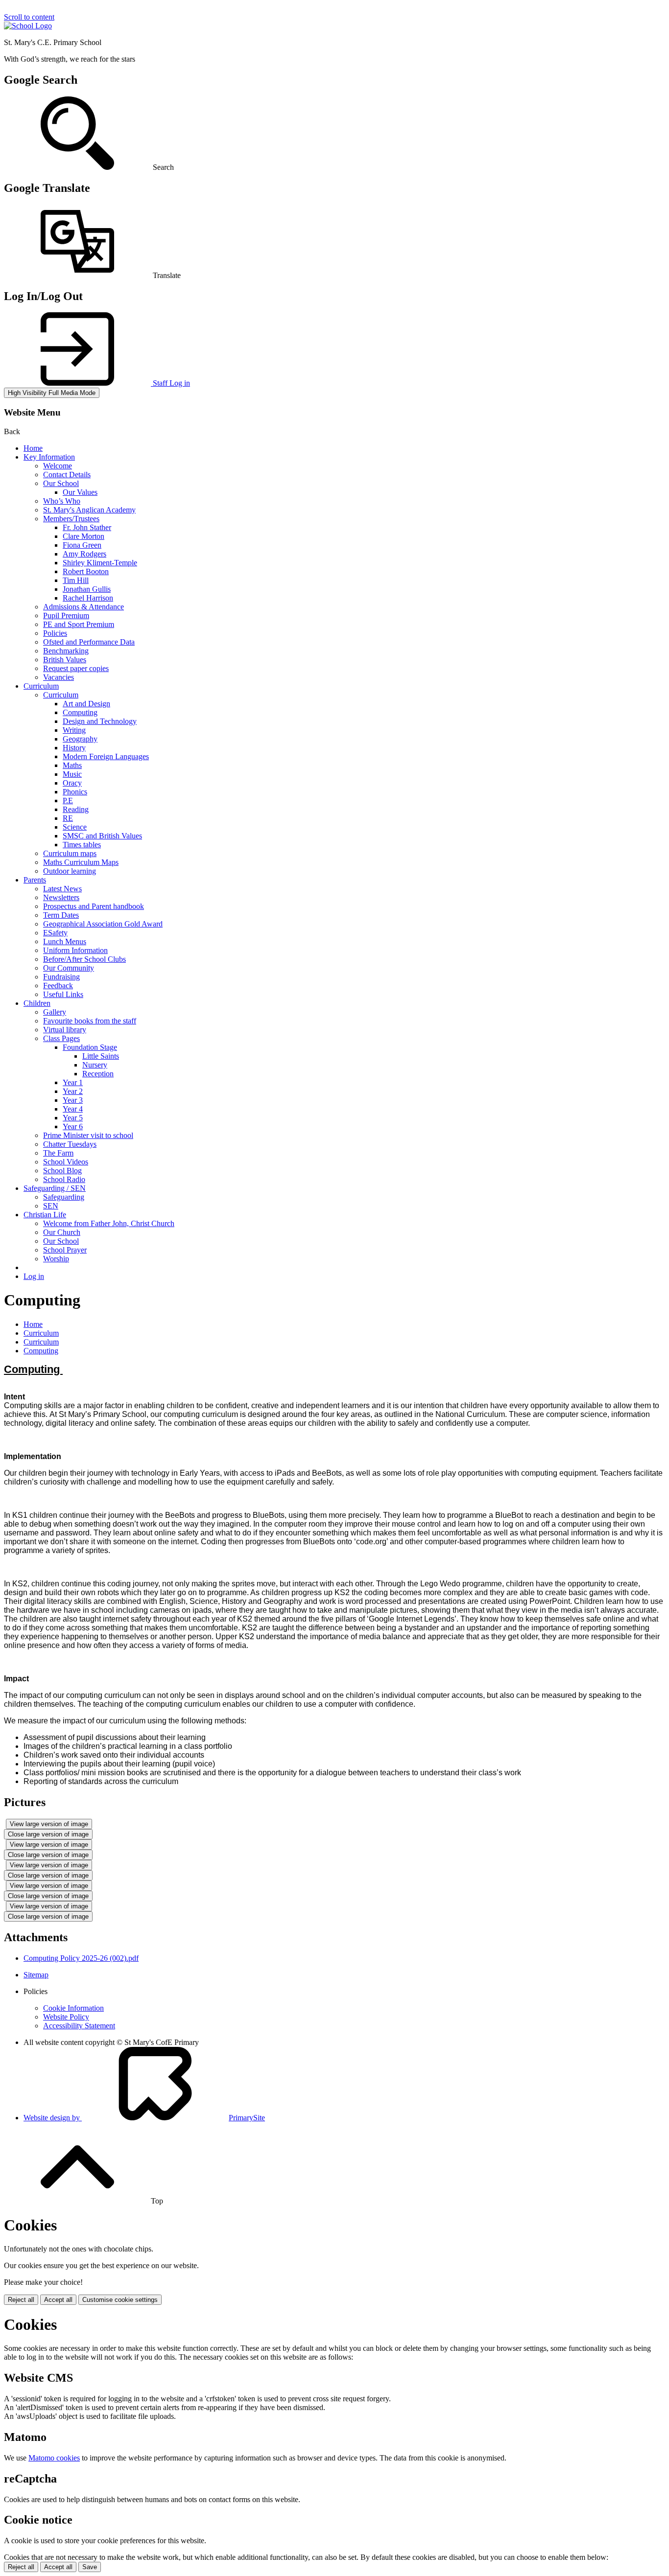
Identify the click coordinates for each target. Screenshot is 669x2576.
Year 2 (73, 1091)
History (74, 748)
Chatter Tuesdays (70, 1144)
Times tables (82, 845)
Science (75, 827)
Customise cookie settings (120, 2300)
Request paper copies (76, 668)
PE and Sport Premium (79, 624)
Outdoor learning (70, 871)
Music (72, 774)
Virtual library (65, 1030)
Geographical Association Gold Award (103, 924)
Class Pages (61, 1038)
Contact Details (67, 475)
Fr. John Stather (87, 527)
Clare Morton (84, 536)
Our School (61, 483)
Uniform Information (75, 950)
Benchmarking (66, 651)
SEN (51, 1206)
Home (33, 448)
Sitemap (36, 1975)
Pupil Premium (66, 615)
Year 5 (73, 1118)
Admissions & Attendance (84, 607)
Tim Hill (76, 580)
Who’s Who (62, 501)
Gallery (55, 1012)
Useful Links (63, 994)
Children (37, 1003)
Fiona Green (82, 545)
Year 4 (73, 1109)
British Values (65, 660)
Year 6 (73, 1126)
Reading (76, 809)
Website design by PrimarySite (144, 2118)
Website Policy (66, 2017)
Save (90, 2567)
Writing (74, 730)
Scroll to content (29, 17)
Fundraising (61, 977)
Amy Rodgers (84, 554)
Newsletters (61, 897)
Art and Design (86, 704)
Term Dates (61, 915)
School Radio (64, 1179)
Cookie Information (73, 2008)
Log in (34, 1276)
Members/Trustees (71, 519)
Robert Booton (86, 571)
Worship (56, 1259)
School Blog (62, 1171)
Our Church (62, 1232)
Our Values (80, 492)
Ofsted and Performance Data (89, 642)
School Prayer (65, 1250)
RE (68, 818)
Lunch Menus (65, 941)
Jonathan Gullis (87, 589)
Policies (55, 633)
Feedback (58, 986)
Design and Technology (100, 721)
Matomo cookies (54, 2458)
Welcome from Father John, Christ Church (109, 1223)
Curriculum (41, 686)
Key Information (49, 457)
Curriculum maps (70, 853)
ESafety (55, 933)
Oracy (72, 783)
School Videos (66, 1162)
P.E (68, 801)
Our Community (69, 968)
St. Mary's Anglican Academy (89, 510)
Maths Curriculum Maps (81, 862)
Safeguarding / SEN (55, 1188)
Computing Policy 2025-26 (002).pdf (81, 1958)
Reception (98, 1074)
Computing (80, 712)
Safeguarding (64, 1197)
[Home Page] (28, 26)
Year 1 (73, 1082)
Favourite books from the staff (90, 1021)
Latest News (62, 889)
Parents (35, 880)
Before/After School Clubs (84, 959)
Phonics (75, 792)
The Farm (58, 1153)
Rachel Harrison (88, 598)
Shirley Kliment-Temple (100, 563)
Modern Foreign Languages (106, 756)
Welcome (58, 466)
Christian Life (45, 1215)
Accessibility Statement (79, 2026)
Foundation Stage (90, 1047)
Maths (72, 765)
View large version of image (49, 1824)
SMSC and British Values (102, 836)
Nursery (95, 1065)
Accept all (58, 2300)
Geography (80, 739)
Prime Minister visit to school (88, 1135)
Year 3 (73, 1100)
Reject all (21, 2300)
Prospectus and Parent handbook (94, 906)
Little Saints (101, 1056)
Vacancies (59, 677)
